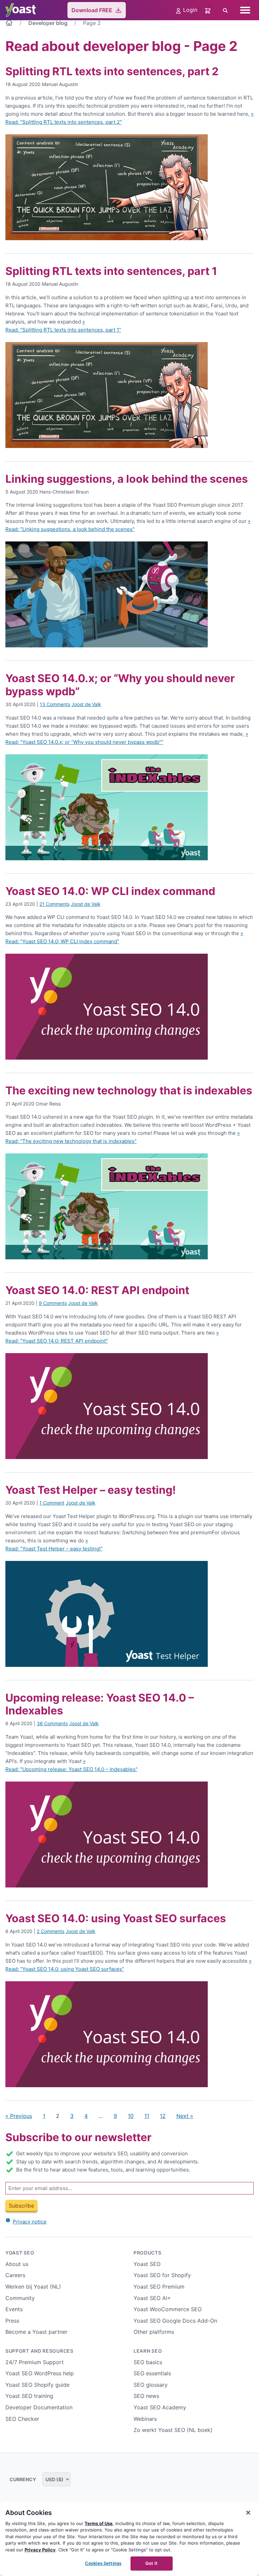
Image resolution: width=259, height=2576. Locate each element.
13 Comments (55, 704)
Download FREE (92, 10)
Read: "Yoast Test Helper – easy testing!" (54, 1549)
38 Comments (52, 1723)
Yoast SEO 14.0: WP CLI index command (110, 891)
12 (163, 2116)
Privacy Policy (40, 2550)
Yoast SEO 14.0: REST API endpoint (97, 1290)
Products (148, 2253)
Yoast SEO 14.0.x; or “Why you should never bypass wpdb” (120, 685)
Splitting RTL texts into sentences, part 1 (111, 271)
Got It (151, 2563)
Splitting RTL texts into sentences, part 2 (112, 71)
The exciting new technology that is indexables (129, 1090)
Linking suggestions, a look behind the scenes (127, 479)
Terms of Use (99, 2523)
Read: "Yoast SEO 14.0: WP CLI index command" (62, 941)
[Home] (9, 24)
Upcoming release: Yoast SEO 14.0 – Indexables (100, 1704)
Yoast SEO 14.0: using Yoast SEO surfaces (116, 1918)
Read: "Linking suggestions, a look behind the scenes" (70, 529)
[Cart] (208, 10)
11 (147, 2116)
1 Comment (52, 1503)
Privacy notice (30, 2222)
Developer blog (48, 23)
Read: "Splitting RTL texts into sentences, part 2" (64, 122)
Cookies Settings (103, 2563)
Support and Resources (39, 2351)
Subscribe (21, 2206)
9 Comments (53, 1303)
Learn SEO (148, 2351)
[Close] (248, 2513)
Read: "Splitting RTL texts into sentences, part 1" (63, 330)
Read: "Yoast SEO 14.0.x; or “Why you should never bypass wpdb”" (84, 742)
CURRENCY (23, 2479)
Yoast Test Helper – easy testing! (91, 1490)
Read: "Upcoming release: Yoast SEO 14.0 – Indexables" (71, 1769)
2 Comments (51, 1931)
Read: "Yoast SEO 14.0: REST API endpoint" (57, 1341)
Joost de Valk (86, 704)
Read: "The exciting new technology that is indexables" (71, 1141)
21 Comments (54, 904)
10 (131, 2116)
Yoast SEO (20, 2253)
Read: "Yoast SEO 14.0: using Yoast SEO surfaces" (65, 1969)
